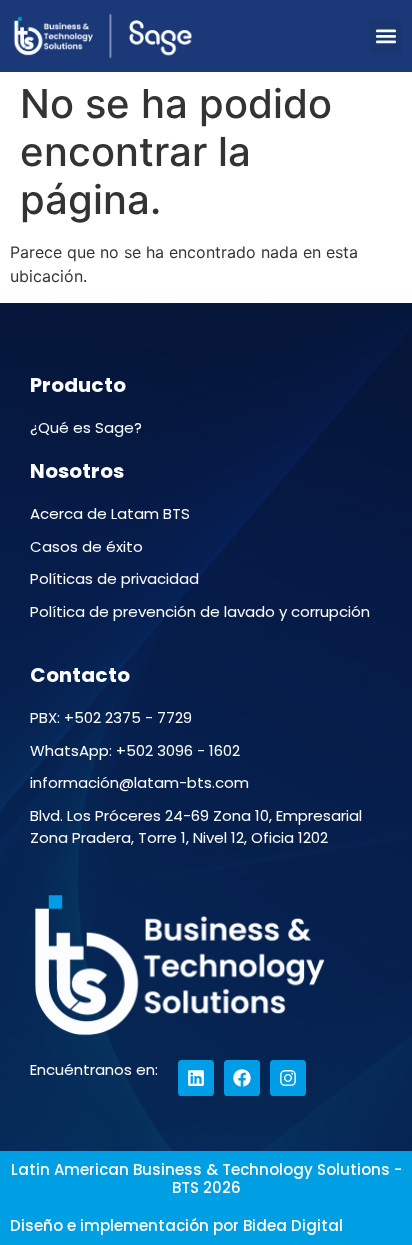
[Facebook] (242, 1078)
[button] (385, 36)
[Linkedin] (196, 1078)
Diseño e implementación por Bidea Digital (176, 1225)
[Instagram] (288, 1078)
